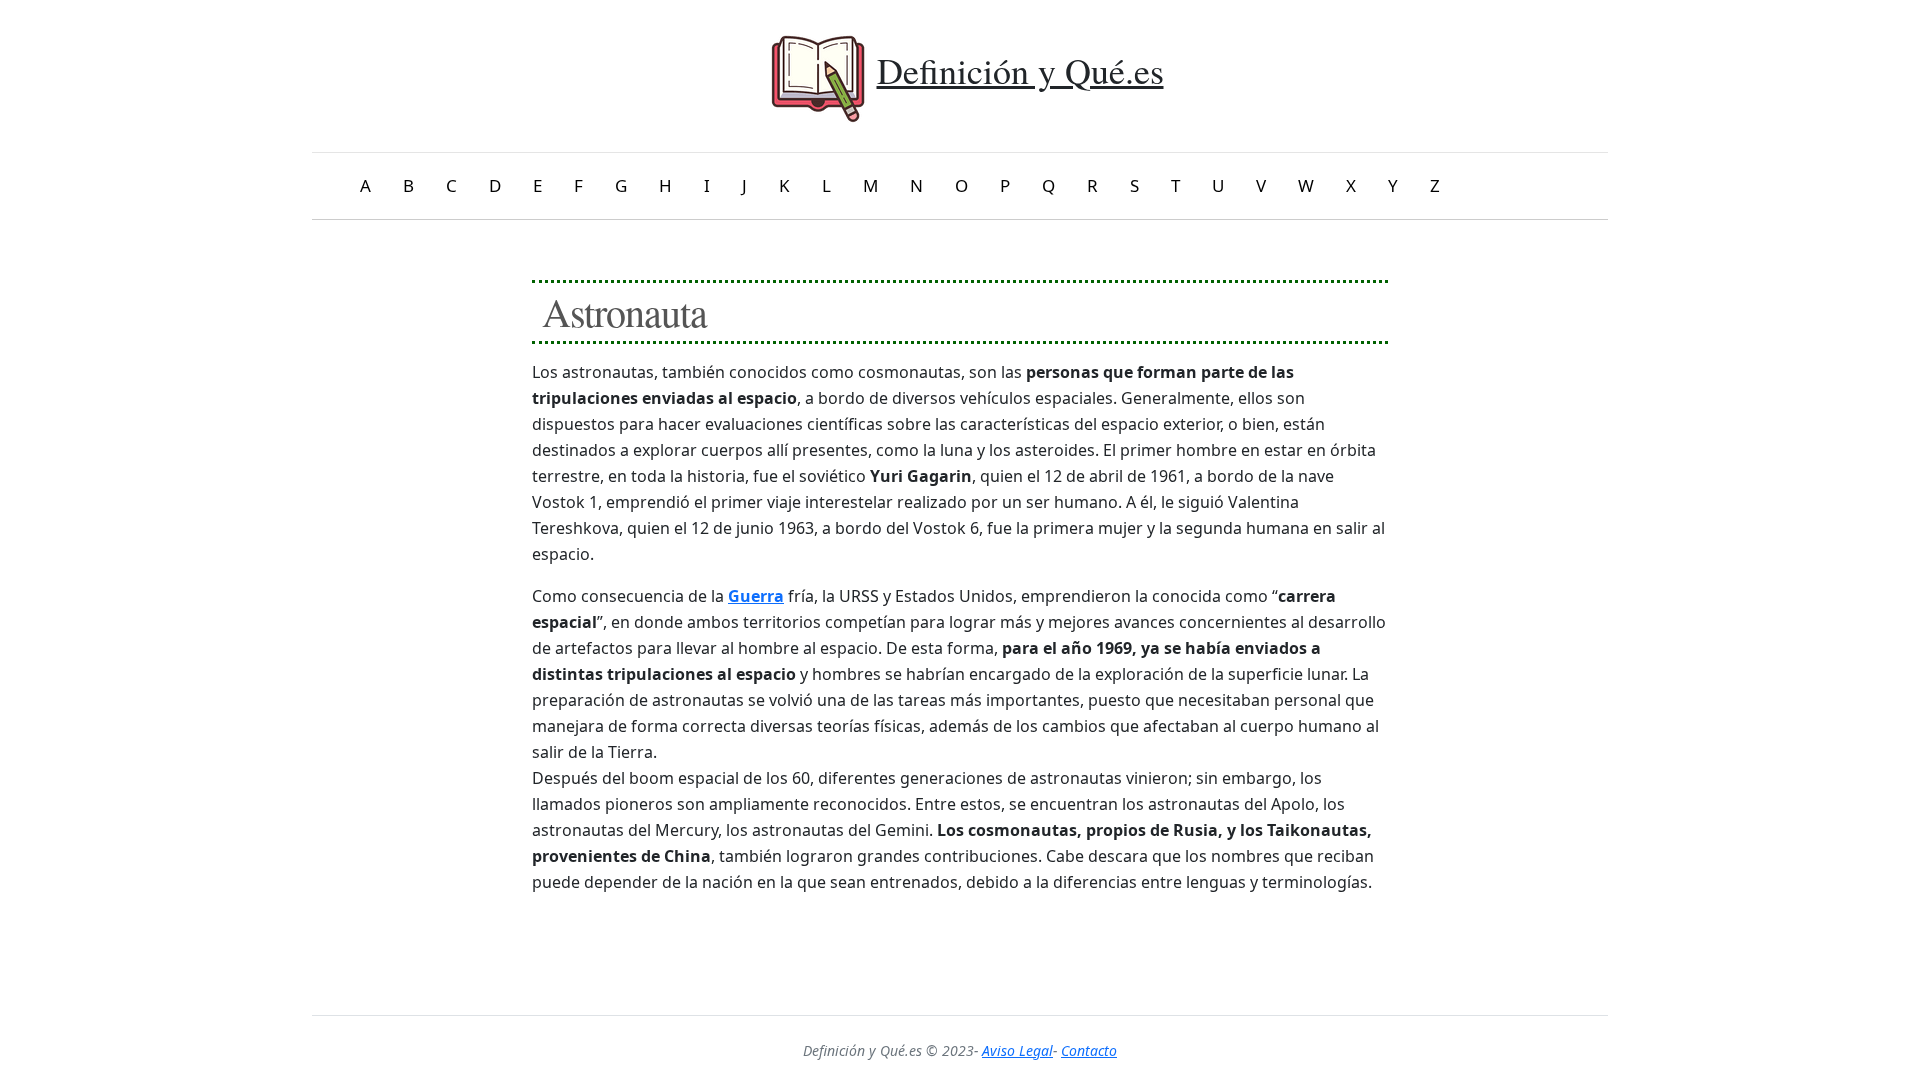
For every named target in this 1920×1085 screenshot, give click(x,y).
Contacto (1089, 1050)
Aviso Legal (1017, 1050)
